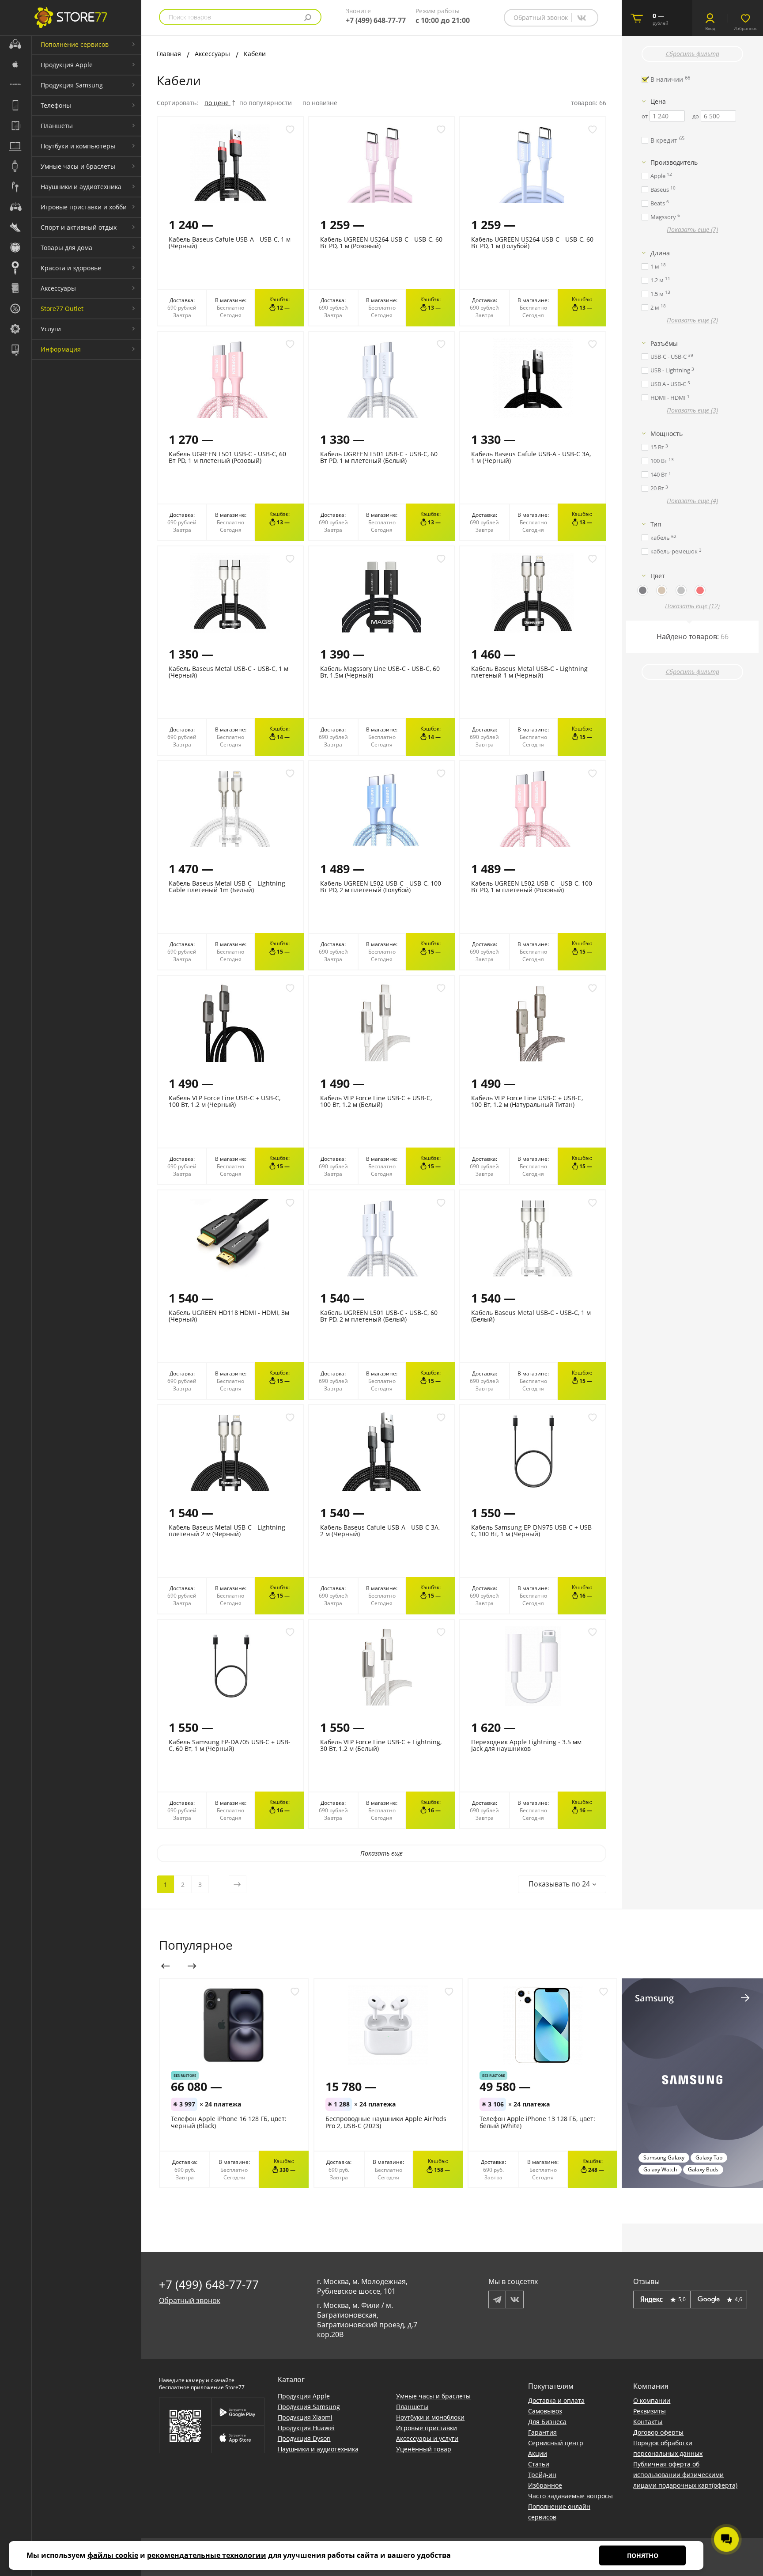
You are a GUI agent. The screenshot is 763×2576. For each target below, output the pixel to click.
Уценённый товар (424, 2449)
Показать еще (381, 1853)
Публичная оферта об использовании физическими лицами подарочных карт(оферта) (685, 2475)
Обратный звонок (541, 17)
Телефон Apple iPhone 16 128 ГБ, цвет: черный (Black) (229, 2122)
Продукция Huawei (306, 2428)
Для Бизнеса (547, 2422)
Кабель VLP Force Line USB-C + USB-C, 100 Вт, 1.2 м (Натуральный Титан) (527, 1101)
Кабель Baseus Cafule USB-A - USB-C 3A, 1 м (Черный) (531, 457)
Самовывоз (545, 2411)
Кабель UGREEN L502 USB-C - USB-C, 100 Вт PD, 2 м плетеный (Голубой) (381, 886)
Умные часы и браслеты (78, 166)
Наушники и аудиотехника (81, 187)
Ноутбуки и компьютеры (78, 146)
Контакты (648, 2422)
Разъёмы (664, 343)
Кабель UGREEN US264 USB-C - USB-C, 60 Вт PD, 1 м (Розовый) (381, 242)
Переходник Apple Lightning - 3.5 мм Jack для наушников (526, 1745)
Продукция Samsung (72, 85)
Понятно (643, 2555)
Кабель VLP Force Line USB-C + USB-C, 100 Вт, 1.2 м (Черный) (225, 1101)
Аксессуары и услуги (427, 2438)
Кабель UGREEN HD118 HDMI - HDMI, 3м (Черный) (229, 1316)
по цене (217, 103)
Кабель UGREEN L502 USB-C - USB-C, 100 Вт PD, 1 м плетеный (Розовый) (532, 886)
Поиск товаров (190, 17)
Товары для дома (66, 248)
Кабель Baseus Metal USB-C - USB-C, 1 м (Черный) (229, 672)
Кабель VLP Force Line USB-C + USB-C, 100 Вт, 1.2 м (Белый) (376, 1101)
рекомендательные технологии (207, 2555)
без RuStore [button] (185, 2075)
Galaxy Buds (703, 2169)
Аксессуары (58, 288)
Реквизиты (650, 2411)
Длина (660, 253)
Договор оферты (658, 2432)
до (696, 116)
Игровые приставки (427, 2428)
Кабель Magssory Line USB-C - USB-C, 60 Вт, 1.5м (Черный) (380, 672)
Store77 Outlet (62, 309)
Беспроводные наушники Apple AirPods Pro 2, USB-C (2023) (386, 2122)
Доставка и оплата (556, 2400)
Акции (538, 2453)
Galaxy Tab (709, 2157)
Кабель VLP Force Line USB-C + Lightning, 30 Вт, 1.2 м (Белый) (381, 1745)
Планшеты (57, 126)
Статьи (539, 2464)
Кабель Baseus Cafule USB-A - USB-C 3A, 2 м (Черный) (380, 1530)
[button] (562, 1884)
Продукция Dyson (304, 2438)
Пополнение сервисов (75, 44)
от (645, 116)
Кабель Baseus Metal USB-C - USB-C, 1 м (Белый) (531, 1316)
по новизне (320, 103)
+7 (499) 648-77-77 (376, 20)
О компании (652, 2400)
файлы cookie (113, 2555)
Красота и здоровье (71, 268)
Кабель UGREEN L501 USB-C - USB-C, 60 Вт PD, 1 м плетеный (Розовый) (227, 457)
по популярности (266, 103)
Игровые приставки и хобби (84, 207)
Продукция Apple (67, 65)
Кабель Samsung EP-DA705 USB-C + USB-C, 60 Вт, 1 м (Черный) (230, 1745)
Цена (658, 101)
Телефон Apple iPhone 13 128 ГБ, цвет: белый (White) (537, 2122)
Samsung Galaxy (664, 2157)
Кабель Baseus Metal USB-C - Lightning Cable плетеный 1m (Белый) (227, 886)
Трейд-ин (542, 2475)
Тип (656, 524)
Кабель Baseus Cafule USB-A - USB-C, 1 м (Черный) (230, 242)
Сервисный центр (556, 2443)
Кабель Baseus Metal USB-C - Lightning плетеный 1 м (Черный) (529, 672)
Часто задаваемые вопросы (570, 2496)
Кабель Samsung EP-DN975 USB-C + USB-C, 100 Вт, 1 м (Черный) (533, 1530)
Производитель (674, 162)
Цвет (658, 576)
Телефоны (56, 105)
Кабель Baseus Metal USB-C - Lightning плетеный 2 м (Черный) (227, 1530)
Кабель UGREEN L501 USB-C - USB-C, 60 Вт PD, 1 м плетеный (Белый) (379, 457)
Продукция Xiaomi (305, 2417)
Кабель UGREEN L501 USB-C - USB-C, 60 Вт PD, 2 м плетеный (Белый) (379, 1316)
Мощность (667, 434)
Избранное (545, 2485)
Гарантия (542, 2432)
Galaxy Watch (660, 2169)
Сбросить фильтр (693, 54)
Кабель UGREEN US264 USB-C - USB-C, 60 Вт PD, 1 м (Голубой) (532, 242)
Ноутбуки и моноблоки (430, 2417)
